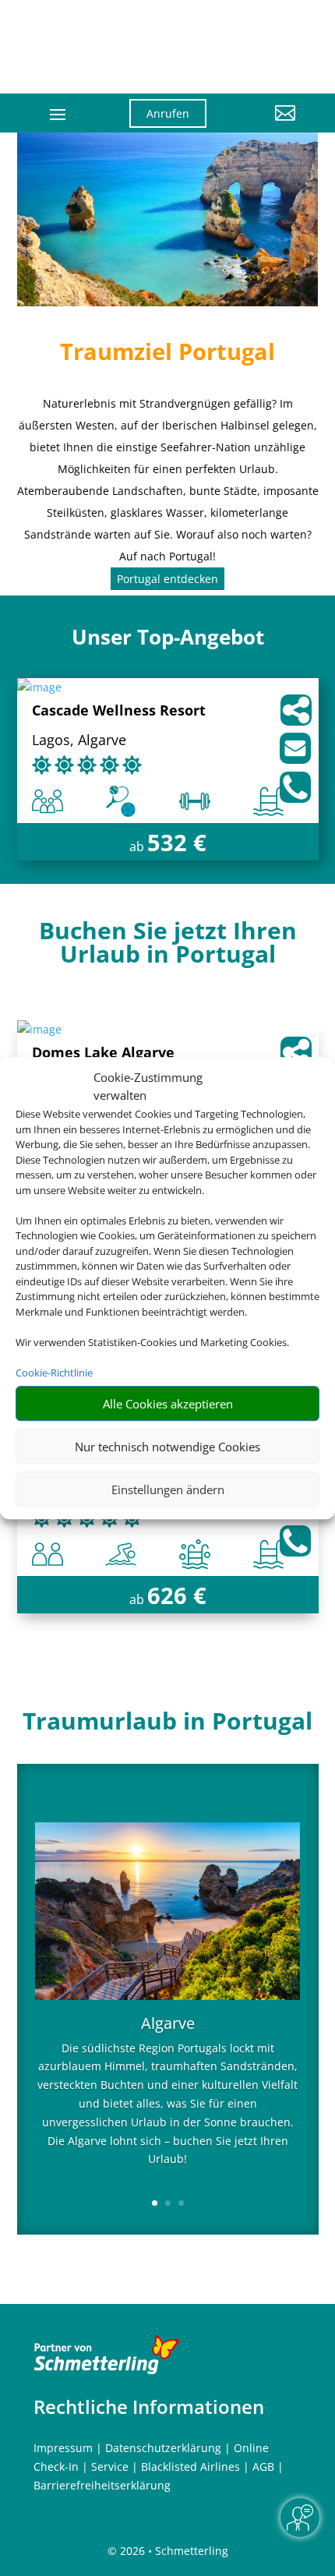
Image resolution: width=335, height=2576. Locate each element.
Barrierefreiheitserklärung (102, 2485)
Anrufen (168, 113)
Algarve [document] (168, 2025)
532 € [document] (177, 842)
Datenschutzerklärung (163, 2448)
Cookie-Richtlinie (54, 1373)
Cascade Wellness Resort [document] (119, 711)
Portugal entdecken (167, 579)
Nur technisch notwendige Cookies (167, 1447)
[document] (168, 946)
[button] (263, 125)
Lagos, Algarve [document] (79, 741)
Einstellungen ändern (168, 1489)
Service (110, 2466)
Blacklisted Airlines (190, 2466)
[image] (39, 687)
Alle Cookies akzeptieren (168, 1404)
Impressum (63, 2448)
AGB (263, 2466)
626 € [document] (177, 1595)
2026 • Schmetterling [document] (173, 2551)
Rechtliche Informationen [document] (149, 2407)
